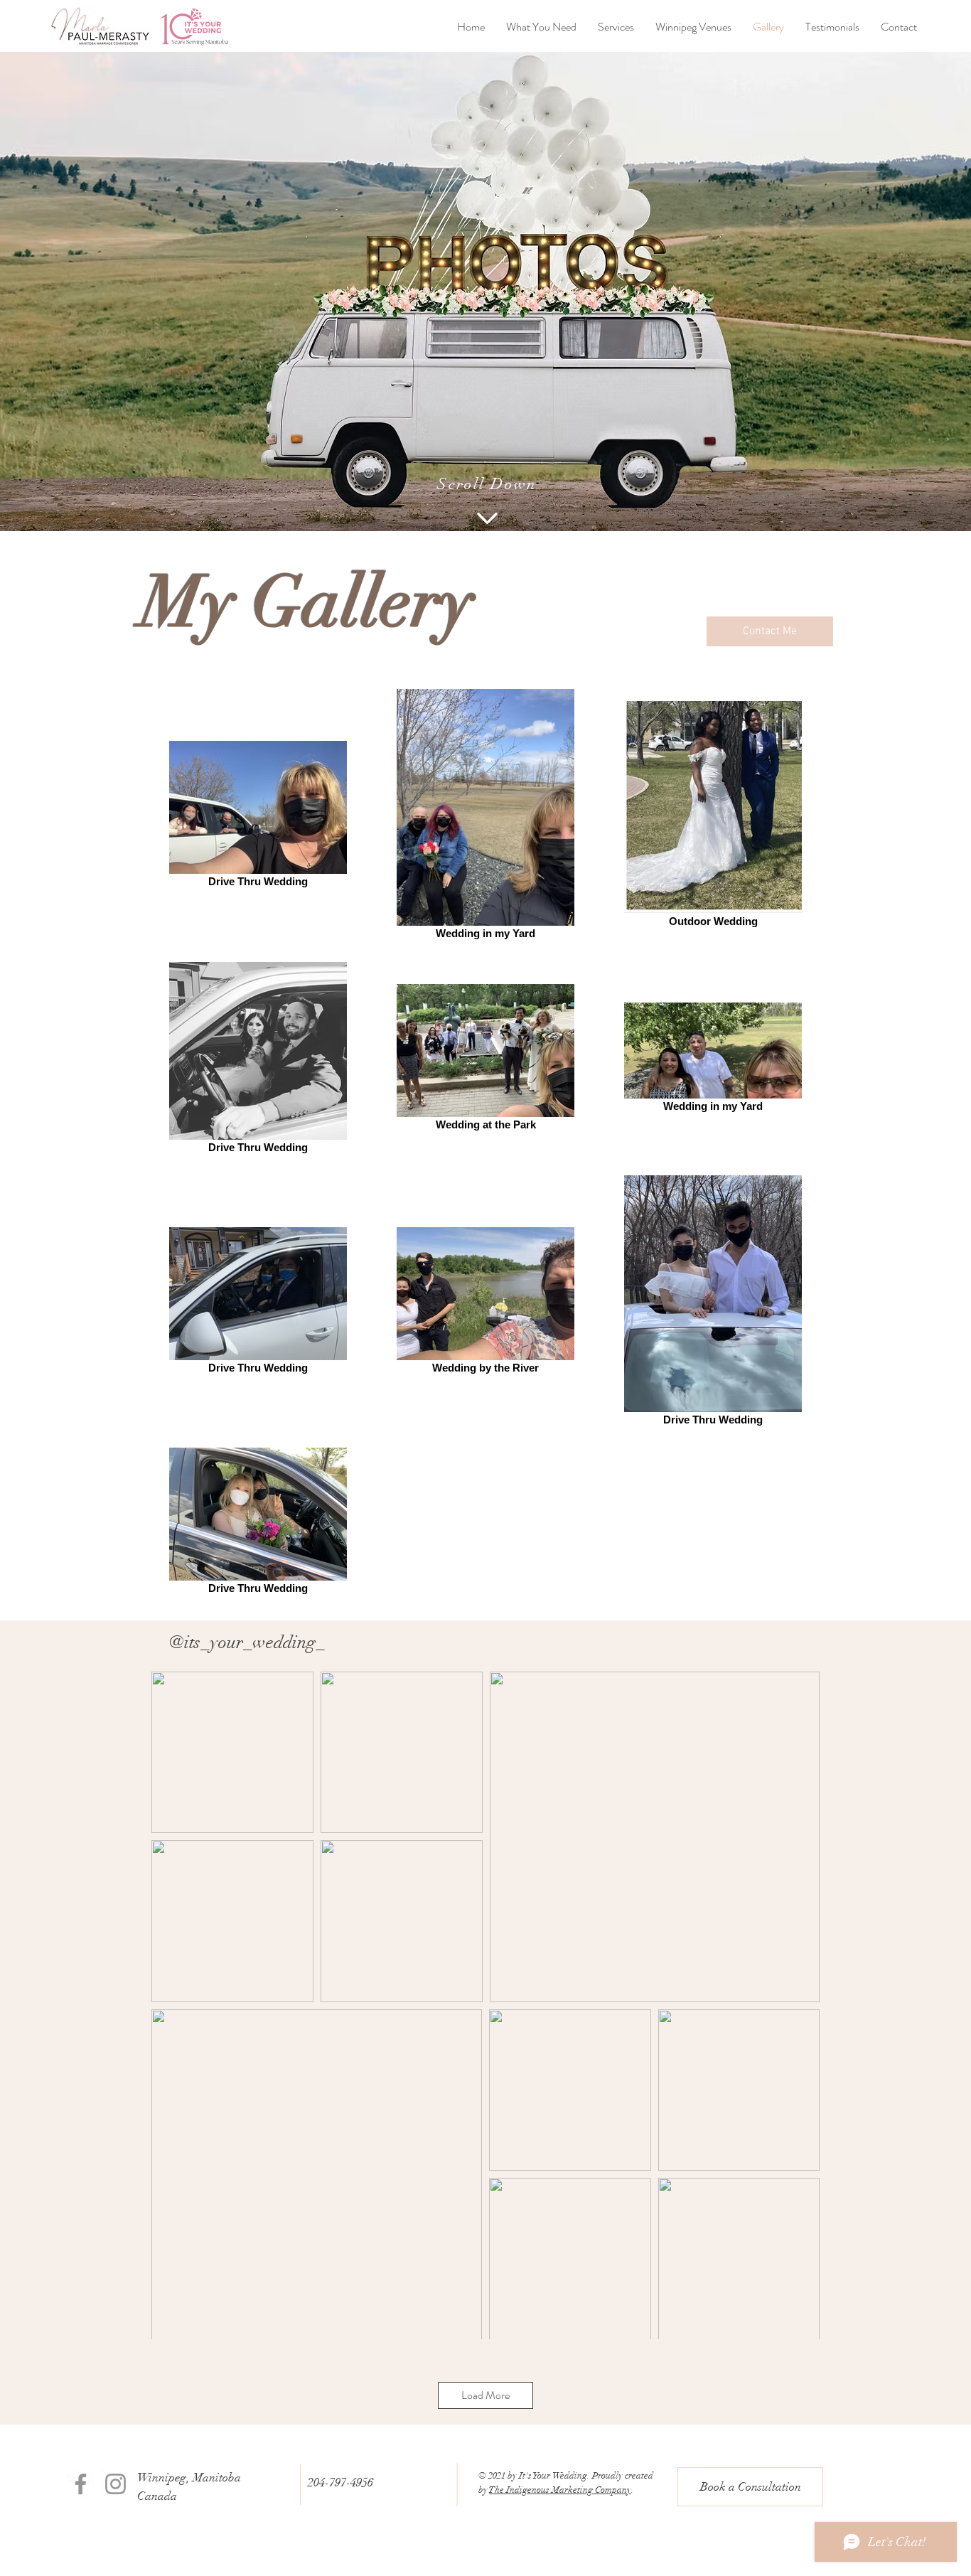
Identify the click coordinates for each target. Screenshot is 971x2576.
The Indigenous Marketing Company (560, 2490)
